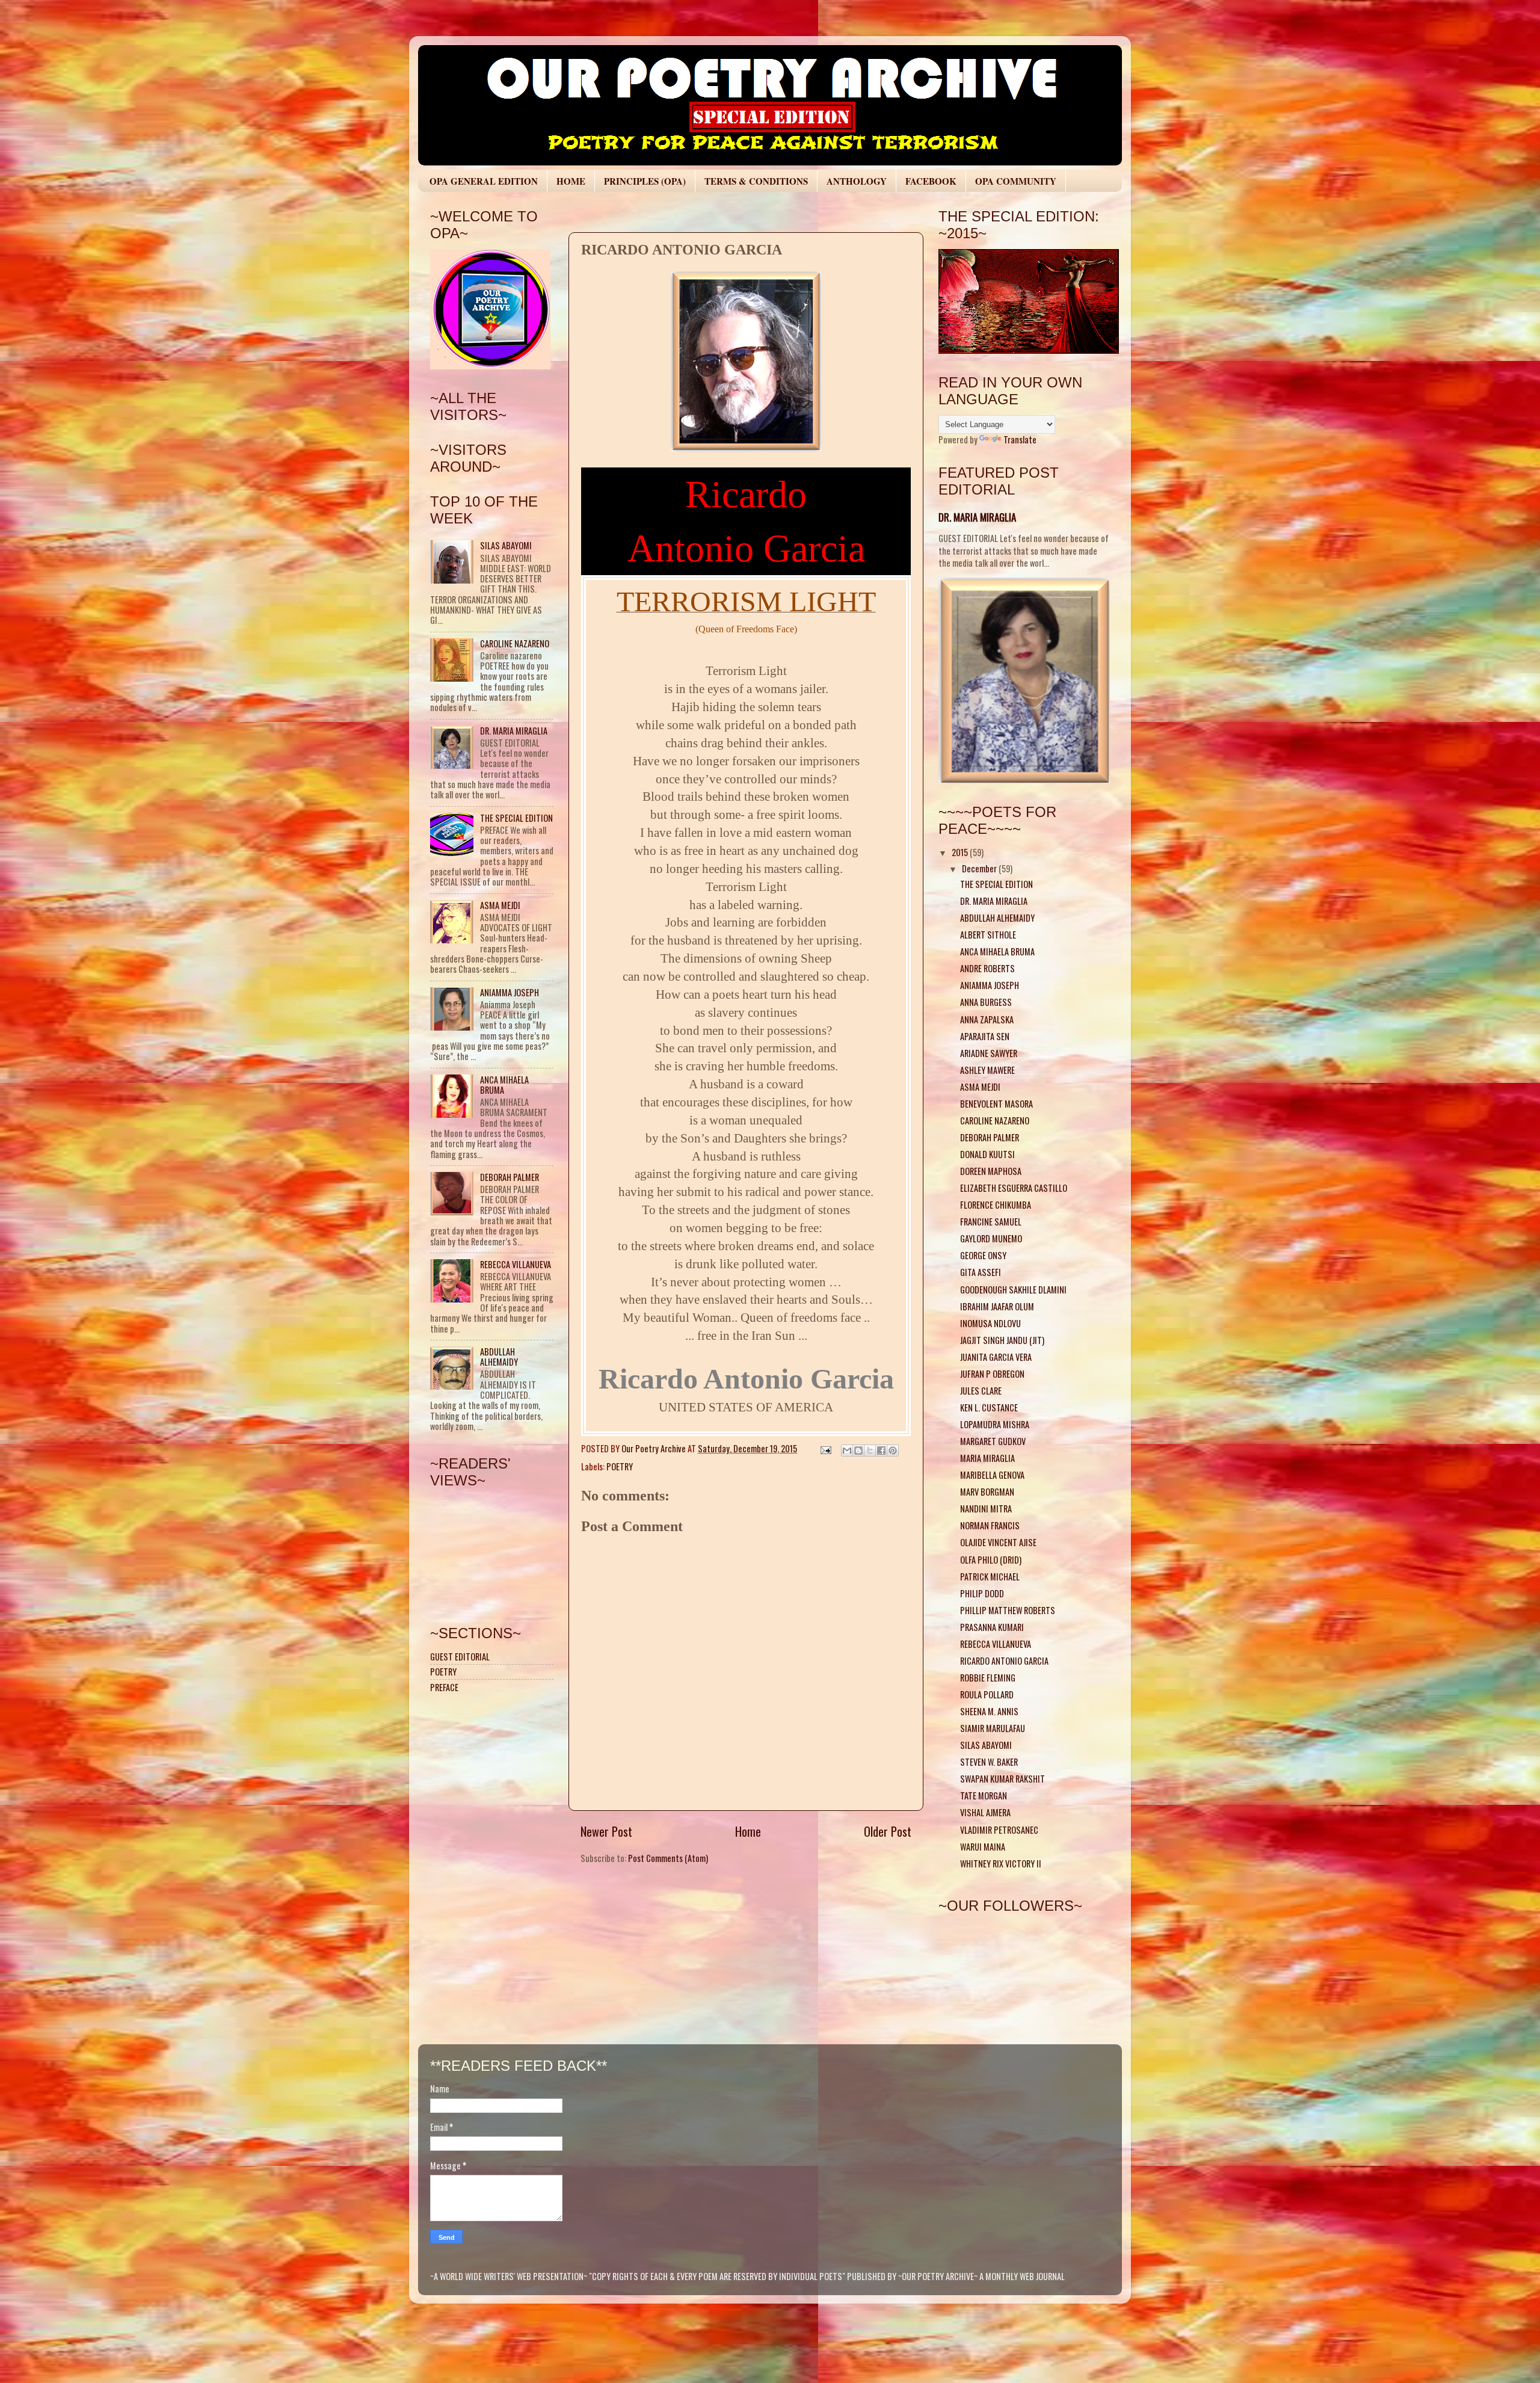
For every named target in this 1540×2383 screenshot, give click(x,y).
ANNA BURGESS (986, 1002)
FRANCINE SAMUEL (991, 1222)
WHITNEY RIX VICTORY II (1001, 1864)
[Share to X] (870, 1450)
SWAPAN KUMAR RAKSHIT (1003, 1779)
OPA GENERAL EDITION (484, 181)
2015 (961, 852)
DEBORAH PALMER (510, 1177)
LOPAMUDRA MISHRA (995, 1424)
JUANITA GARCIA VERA (996, 1357)
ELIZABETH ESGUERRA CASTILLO (1014, 1188)
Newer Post (606, 1831)
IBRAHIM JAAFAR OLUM (997, 1306)
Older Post (888, 1831)
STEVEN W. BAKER (989, 1762)
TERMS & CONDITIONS (756, 181)
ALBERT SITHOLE (988, 935)
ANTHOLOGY (857, 181)
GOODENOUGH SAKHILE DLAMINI (1013, 1290)
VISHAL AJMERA (985, 1812)
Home (748, 1831)
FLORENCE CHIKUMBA (996, 1205)
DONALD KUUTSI (987, 1154)
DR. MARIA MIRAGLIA (514, 731)
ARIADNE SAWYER (989, 1053)
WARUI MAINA (983, 1847)
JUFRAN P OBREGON (992, 1374)
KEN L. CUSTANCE (989, 1407)
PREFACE (444, 1687)
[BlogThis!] (858, 1450)
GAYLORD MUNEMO (991, 1238)
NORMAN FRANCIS (990, 1525)
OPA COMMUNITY (1016, 181)
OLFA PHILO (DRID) (991, 1560)
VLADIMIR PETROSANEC (999, 1830)
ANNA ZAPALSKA (987, 1019)
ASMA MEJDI (500, 905)
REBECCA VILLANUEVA (516, 1264)
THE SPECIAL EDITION (516, 818)
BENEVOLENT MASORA (996, 1104)
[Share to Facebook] (881, 1450)
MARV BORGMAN (987, 1492)
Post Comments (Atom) (668, 1858)
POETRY (620, 1466)
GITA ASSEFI (981, 1272)
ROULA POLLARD (987, 1694)
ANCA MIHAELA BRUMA (504, 1085)
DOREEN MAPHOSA (991, 1171)
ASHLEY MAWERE (987, 1070)
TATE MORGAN (984, 1796)
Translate (1020, 439)
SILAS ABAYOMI (506, 545)
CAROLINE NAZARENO (515, 643)
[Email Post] (825, 1448)
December (980, 868)
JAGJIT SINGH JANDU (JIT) (1002, 1340)
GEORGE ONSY (983, 1255)
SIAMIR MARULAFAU (993, 1728)
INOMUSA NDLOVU (990, 1323)
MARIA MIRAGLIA (987, 1458)
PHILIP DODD (982, 1593)
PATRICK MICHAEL (990, 1577)
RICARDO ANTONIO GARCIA (1004, 1661)
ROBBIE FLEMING (988, 1678)
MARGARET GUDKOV (993, 1441)
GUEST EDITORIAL (460, 1657)
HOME (571, 181)
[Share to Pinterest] (893, 1450)
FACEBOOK (931, 181)
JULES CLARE (981, 1391)
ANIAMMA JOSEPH (510, 992)
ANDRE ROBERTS (987, 968)
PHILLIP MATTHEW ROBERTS (1008, 1610)
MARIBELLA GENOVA (992, 1475)
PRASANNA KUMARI (992, 1627)
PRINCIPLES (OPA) (645, 181)
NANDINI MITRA (986, 1509)
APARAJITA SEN (985, 1036)
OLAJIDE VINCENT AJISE (998, 1542)
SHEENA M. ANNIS (989, 1711)
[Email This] (847, 1450)
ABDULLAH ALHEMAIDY (499, 1357)
